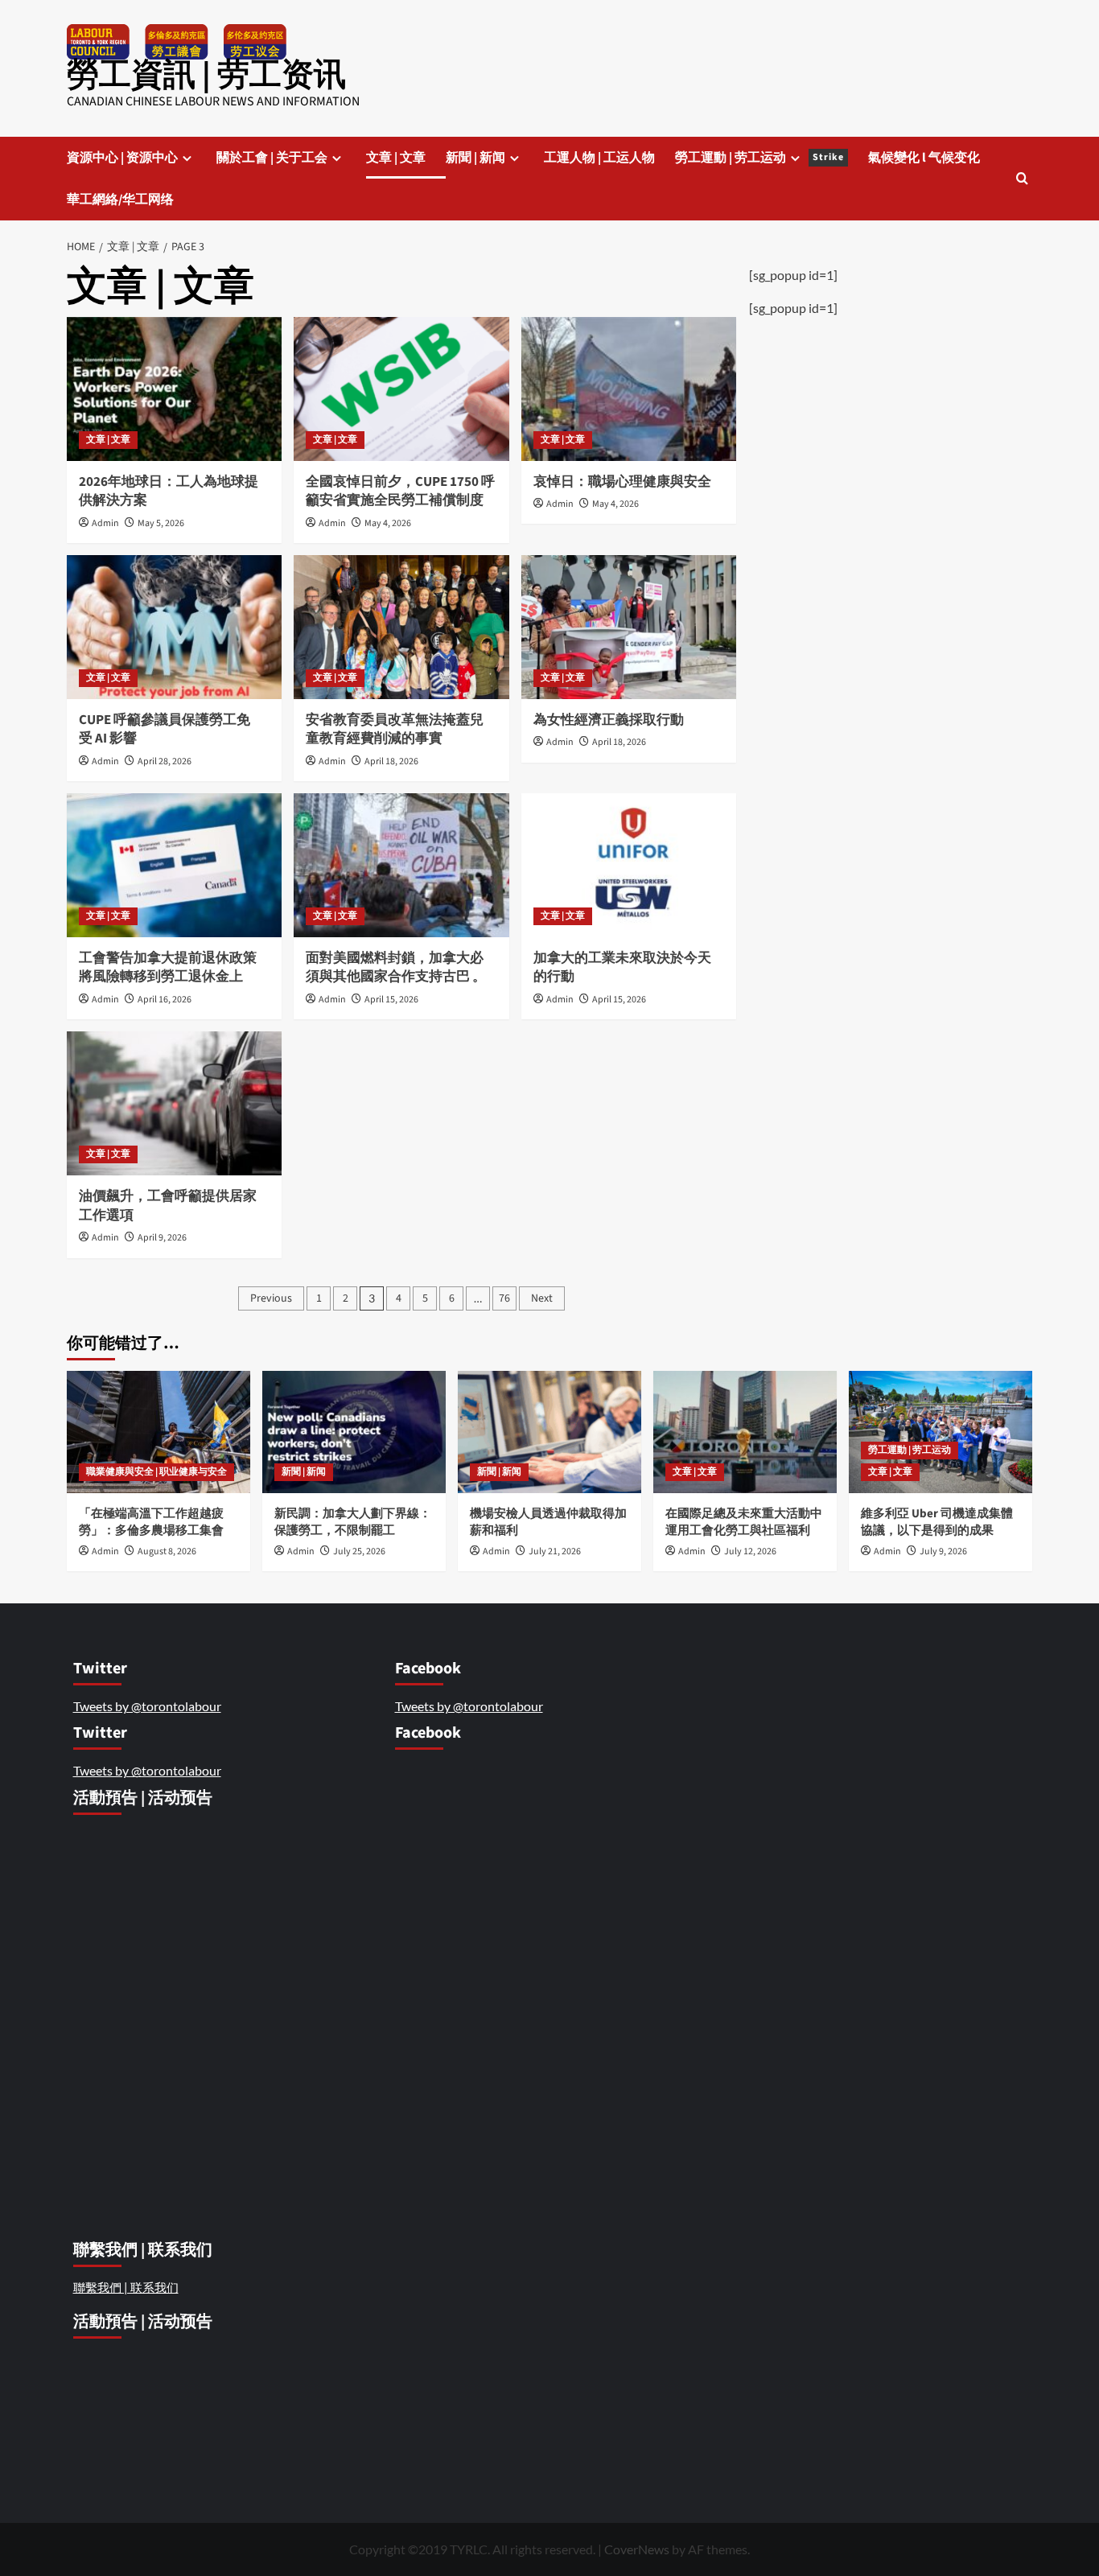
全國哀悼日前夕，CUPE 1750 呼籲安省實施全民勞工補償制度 (400, 492)
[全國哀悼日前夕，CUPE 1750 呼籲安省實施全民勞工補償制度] (401, 389)
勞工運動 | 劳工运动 (759, 158)
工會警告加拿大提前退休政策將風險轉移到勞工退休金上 (168, 968)
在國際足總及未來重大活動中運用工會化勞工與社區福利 (744, 1522)
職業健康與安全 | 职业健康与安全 (156, 1472)
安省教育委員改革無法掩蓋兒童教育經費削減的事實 (395, 730)
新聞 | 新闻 (475, 158)
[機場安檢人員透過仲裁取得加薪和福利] (549, 1432)
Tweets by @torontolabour (147, 1706)
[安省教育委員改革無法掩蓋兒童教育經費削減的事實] (401, 627)
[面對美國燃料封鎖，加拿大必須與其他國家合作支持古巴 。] (401, 865)
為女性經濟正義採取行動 (609, 720)
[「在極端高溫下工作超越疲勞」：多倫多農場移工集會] (158, 1432)
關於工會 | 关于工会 (272, 158)
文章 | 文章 (396, 158)
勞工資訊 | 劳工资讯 (206, 75)
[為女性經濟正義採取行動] (629, 627)
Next (542, 1298)
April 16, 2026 (165, 1000)
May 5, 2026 (161, 523)
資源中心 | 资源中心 (122, 158)
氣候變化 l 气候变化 (924, 158)
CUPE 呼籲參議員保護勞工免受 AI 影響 (165, 730)
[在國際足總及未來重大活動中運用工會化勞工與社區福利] (745, 1432)
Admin (105, 523)
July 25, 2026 (359, 1551)
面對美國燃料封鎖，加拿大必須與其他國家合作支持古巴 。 (397, 968)
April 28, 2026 (165, 761)
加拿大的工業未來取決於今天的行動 (622, 968)
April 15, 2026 (391, 1000)
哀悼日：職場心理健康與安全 (624, 482)
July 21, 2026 (555, 1551)
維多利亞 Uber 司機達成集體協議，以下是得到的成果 (937, 1522)
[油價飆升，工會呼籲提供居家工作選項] (174, 1103)
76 (504, 1298)
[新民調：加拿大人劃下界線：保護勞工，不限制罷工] (354, 1432)
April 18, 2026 (391, 761)
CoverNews (637, 2549)
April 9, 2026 (162, 1238)
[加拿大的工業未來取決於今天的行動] (629, 865)
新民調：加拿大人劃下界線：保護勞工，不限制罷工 (353, 1522)
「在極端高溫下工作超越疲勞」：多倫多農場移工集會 (152, 1522)
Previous (271, 1298)
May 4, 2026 (388, 523)
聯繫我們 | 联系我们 (126, 2287)
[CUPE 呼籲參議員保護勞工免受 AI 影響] (174, 627)
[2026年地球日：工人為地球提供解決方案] (174, 389)
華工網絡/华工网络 (120, 200)
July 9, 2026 (943, 1551)
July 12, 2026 (750, 1551)
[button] (1022, 178)
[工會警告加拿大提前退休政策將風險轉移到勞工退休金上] (174, 865)
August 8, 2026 (167, 1551)
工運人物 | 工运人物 (599, 158)
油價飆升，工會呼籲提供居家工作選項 (168, 1206)
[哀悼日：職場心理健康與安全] (629, 389)
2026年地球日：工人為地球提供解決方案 (169, 492)
